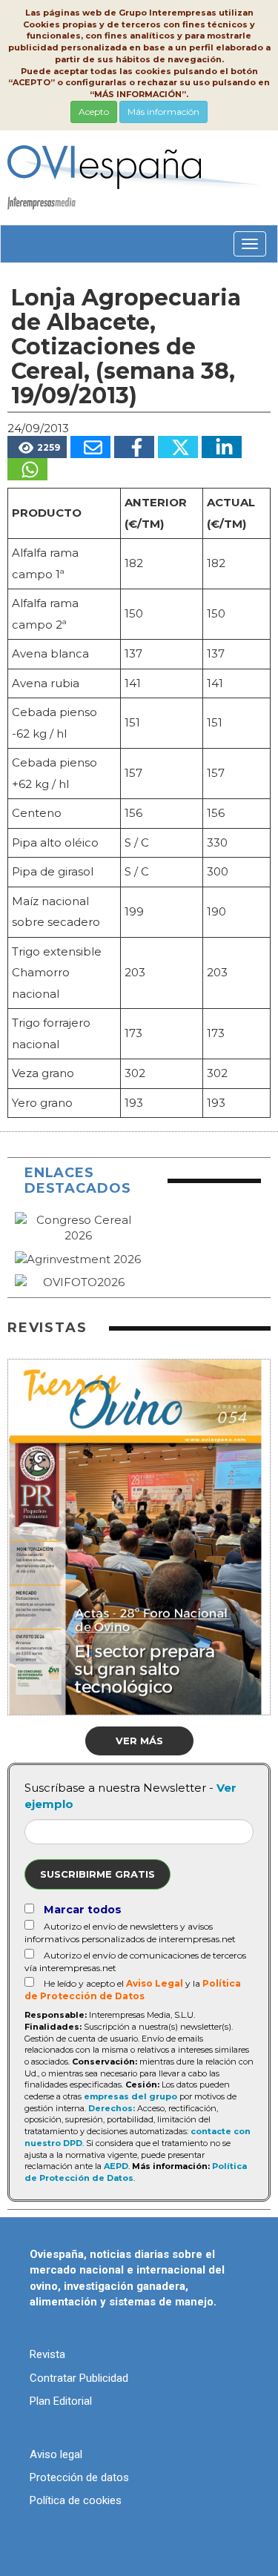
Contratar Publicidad (79, 2378)
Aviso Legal (155, 1983)
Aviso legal (56, 2454)
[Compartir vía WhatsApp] (27, 469)
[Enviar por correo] (90, 447)
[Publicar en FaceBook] (134, 447)
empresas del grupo (130, 2096)
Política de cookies (76, 2500)
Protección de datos (79, 2477)
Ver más (139, 1741)
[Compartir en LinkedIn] (222, 447)
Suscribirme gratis (97, 1874)
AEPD (116, 2166)
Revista (47, 2354)
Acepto (94, 112)
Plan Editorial (61, 2401)
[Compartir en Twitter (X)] (178, 447)
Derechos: (112, 2108)
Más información (163, 112)
